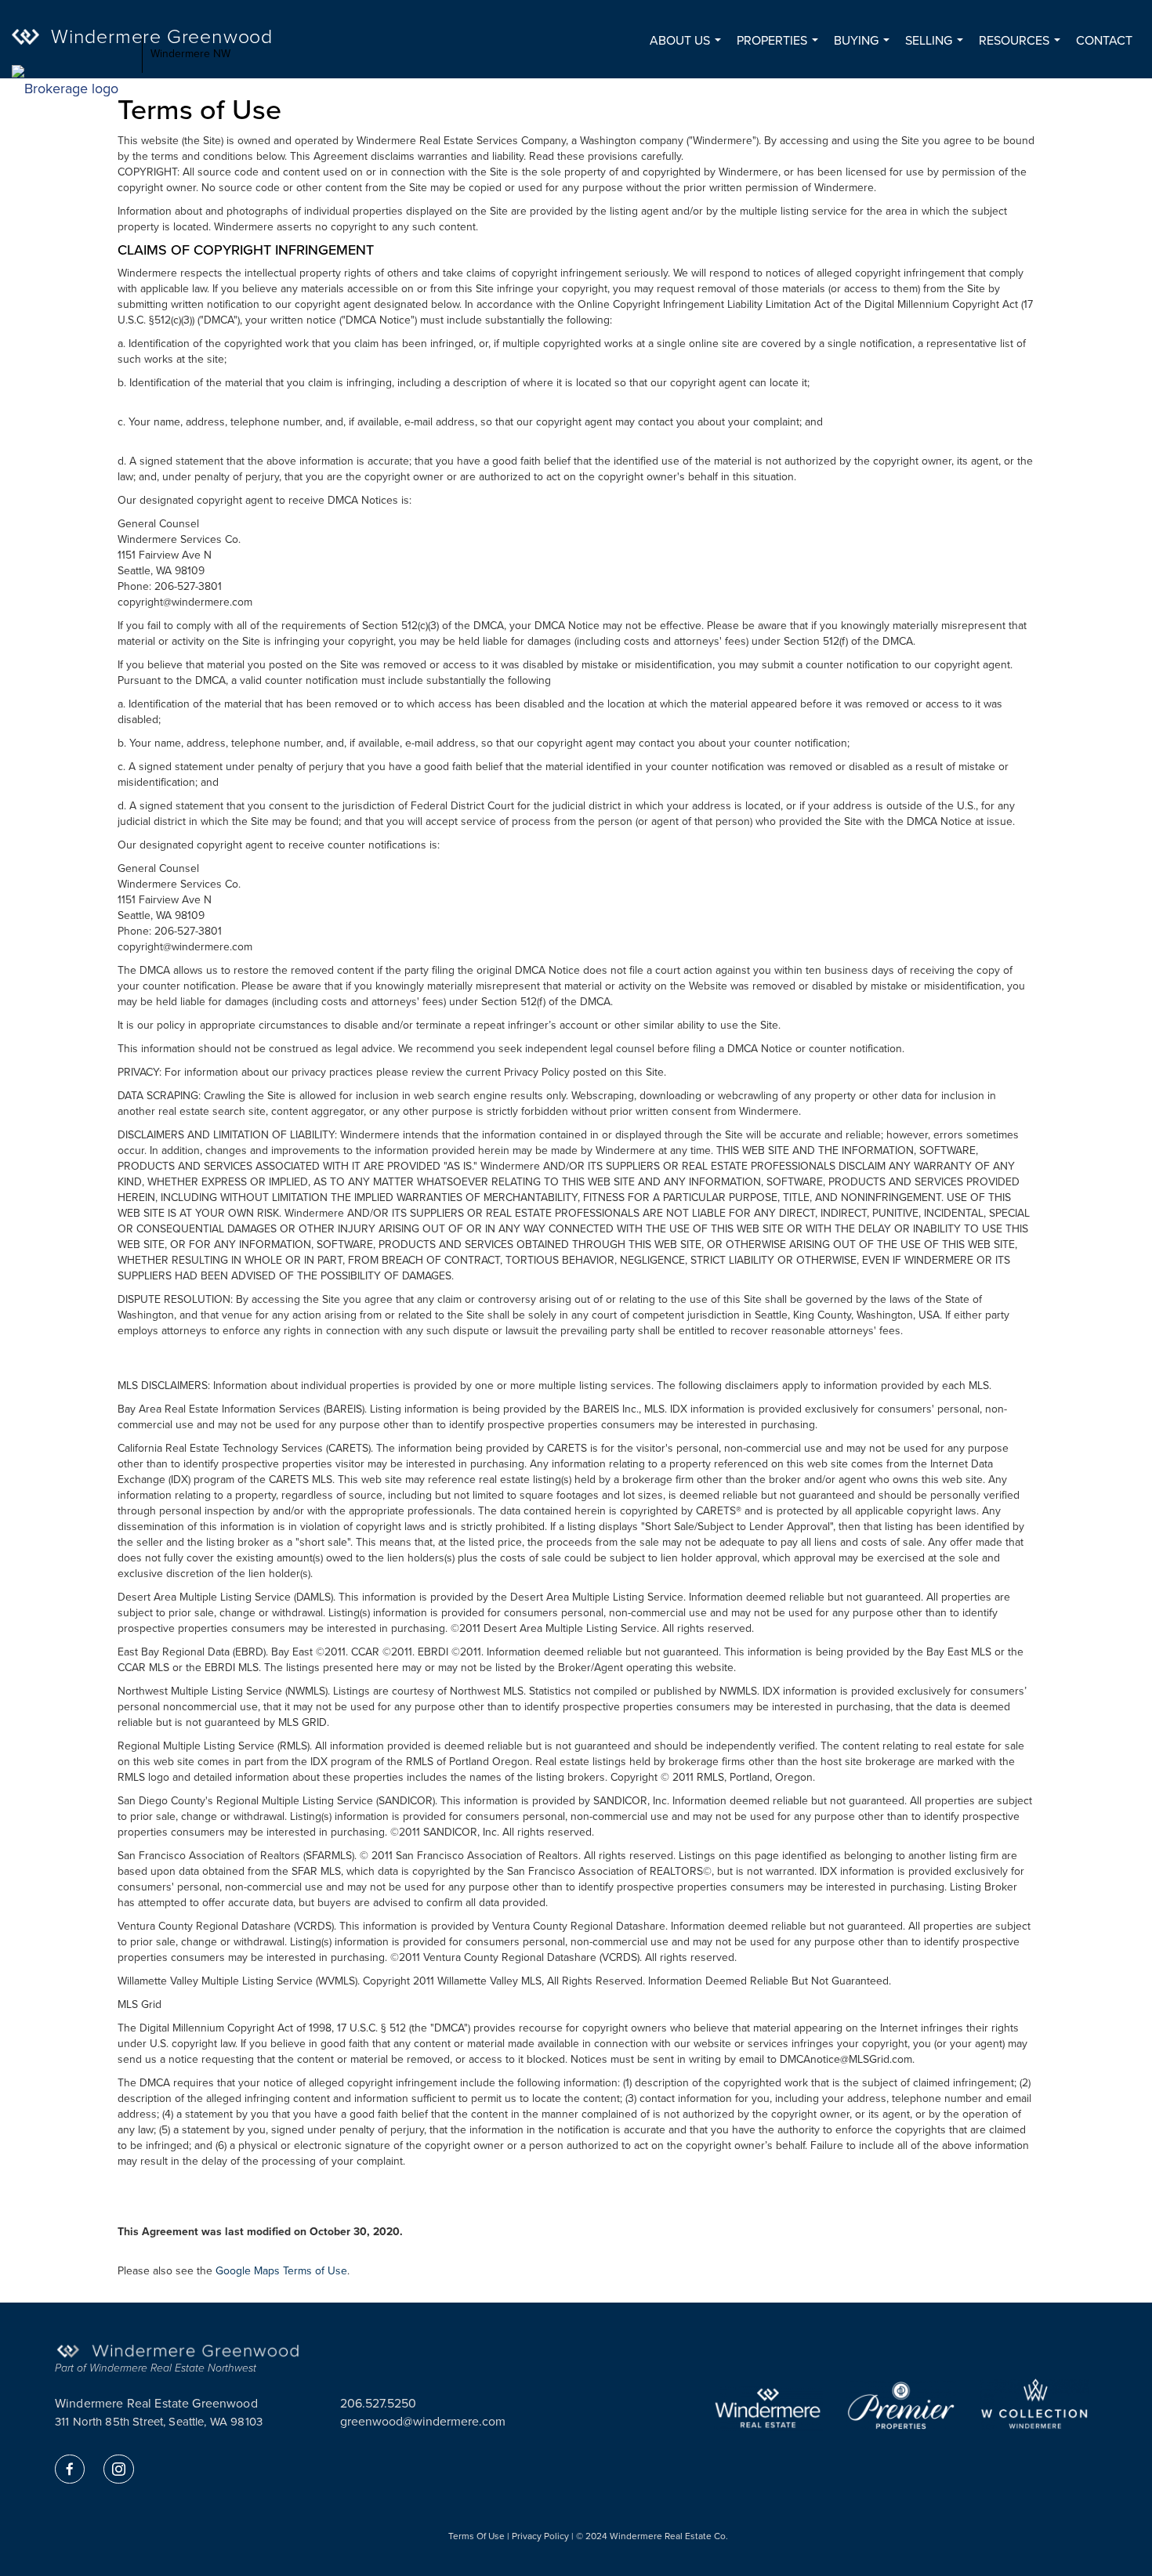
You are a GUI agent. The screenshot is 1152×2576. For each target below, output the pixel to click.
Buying (865, 48)
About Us (688, 48)
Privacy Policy (540, 2536)
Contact (1104, 40)
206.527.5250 (378, 2403)
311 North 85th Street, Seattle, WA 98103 (159, 2422)
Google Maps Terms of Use (281, 2271)
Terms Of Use (476, 2536)
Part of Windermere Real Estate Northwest (156, 2368)
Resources (1023, 48)
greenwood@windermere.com (423, 2421)
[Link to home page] (73, 54)
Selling (937, 48)
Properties (781, 48)
